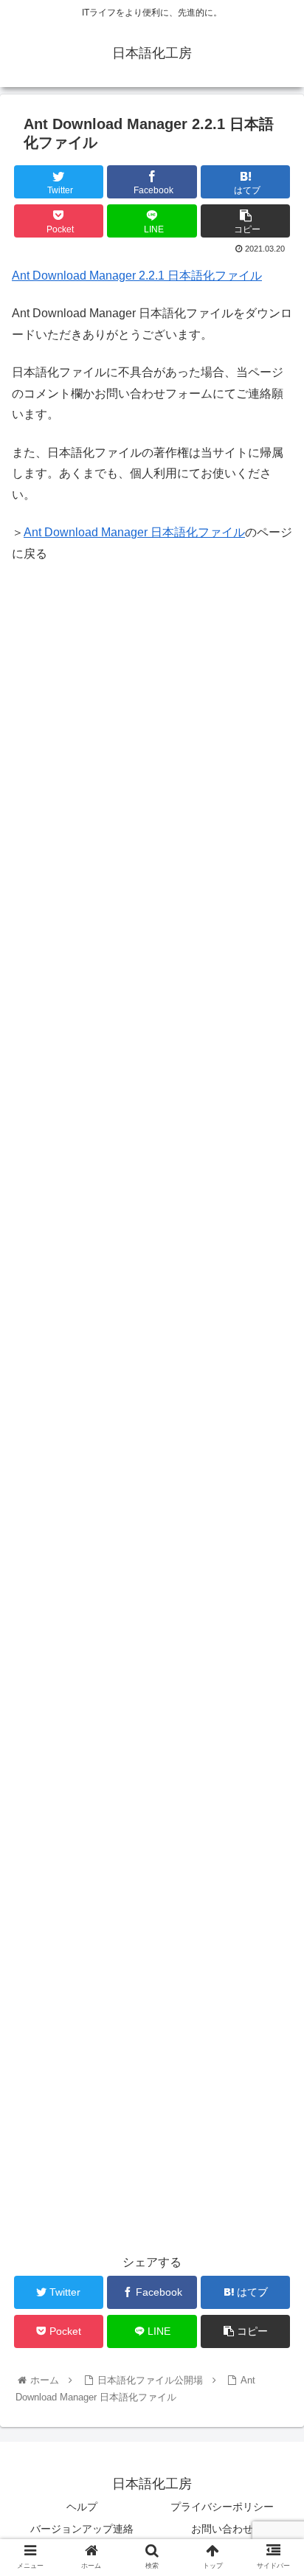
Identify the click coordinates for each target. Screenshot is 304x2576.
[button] (273, 1717)
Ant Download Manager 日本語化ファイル (134, 532)
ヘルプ (82, 2507)
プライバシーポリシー (222, 2507)
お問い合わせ (222, 2529)
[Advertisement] (152, 731)
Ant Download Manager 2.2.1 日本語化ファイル (137, 276)
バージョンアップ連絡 (82, 2529)
